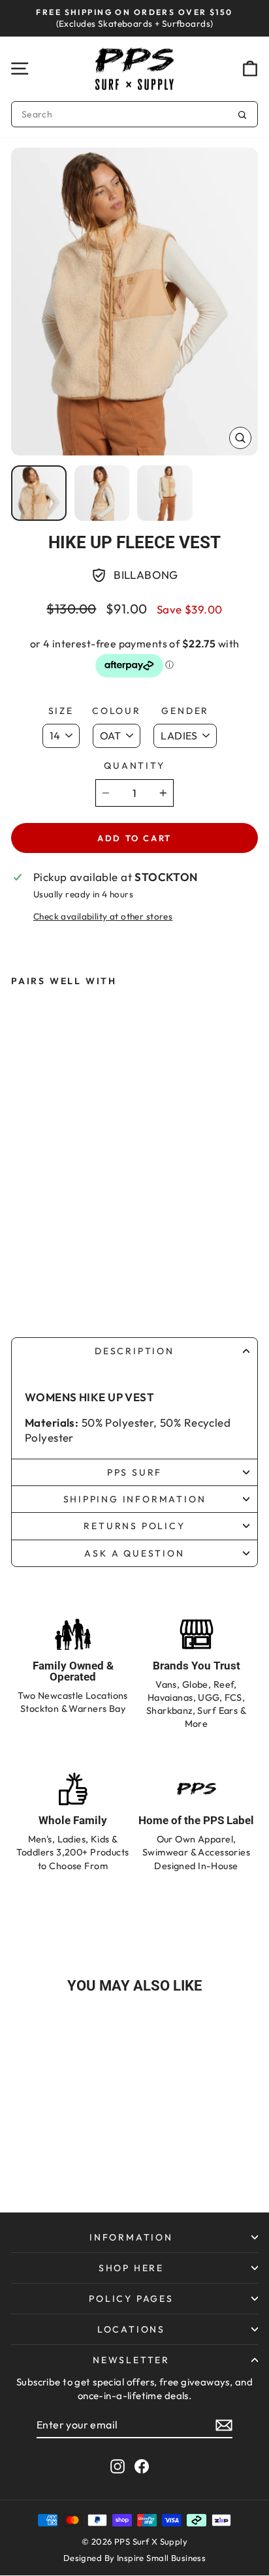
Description (134, 1351)
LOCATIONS (131, 2329)
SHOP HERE (131, 2268)
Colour (117, 711)
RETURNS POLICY (134, 1526)
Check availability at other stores (103, 916)
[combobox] (134, 114)
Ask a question (134, 1553)
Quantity (134, 766)
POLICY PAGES (131, 2299)
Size (61, 711)
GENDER (185, 711)
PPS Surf (134, 1472)
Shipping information (135, 1499)
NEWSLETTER (131, 2360)
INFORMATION (131, 2237)
